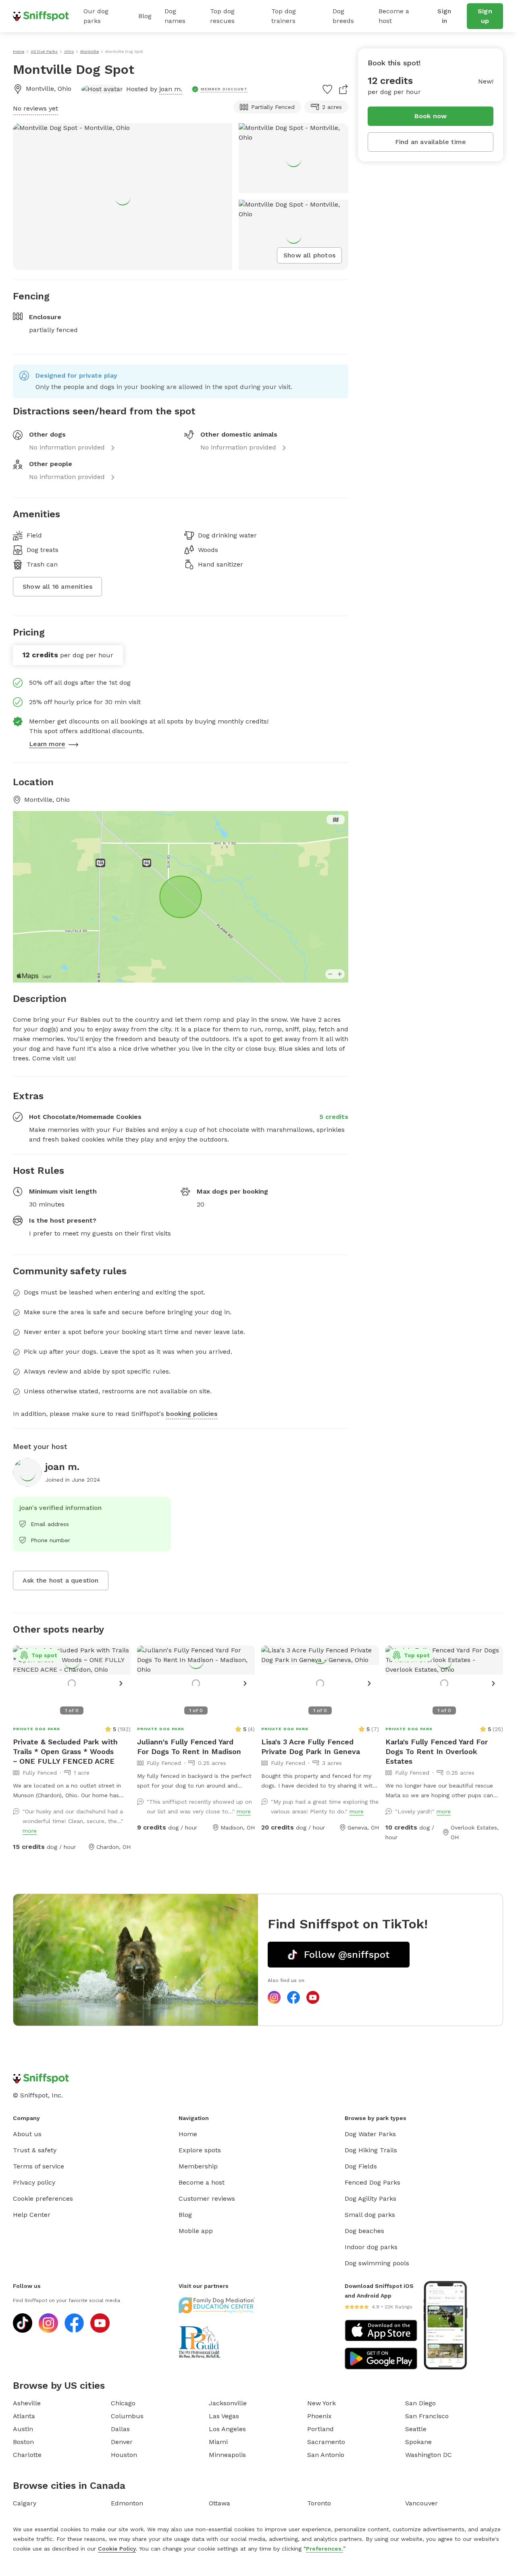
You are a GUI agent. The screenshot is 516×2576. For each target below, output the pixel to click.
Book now (431, 116)
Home (188, 2134)
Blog (145, 16)
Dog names (175, 16)
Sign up (485, 16)
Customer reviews (207, 2199)
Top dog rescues (222, 16)
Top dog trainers (284, 16)
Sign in (444, 16)
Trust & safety (35, 2150)
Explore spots (200, 2150)
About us (27, 2134)
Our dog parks (96, 16)
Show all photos (309, 255)
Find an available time (431, 142)
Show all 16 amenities (57, 586)
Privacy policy (34, 2182)
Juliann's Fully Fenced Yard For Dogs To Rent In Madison (189, 1747)
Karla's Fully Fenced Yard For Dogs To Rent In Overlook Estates (437, 1751)
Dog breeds (343, 16)
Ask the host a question (61, 1580)
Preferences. (325, 2549)
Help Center (32, 2215)
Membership (198, 2166)
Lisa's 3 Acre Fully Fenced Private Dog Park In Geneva (311, 1747)
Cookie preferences (43, 2199)
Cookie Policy (117, 2549)
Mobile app (196, 2231)
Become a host (394, 16)
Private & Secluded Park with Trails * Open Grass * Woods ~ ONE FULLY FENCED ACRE (65, 1751)
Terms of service (38, 2166)
